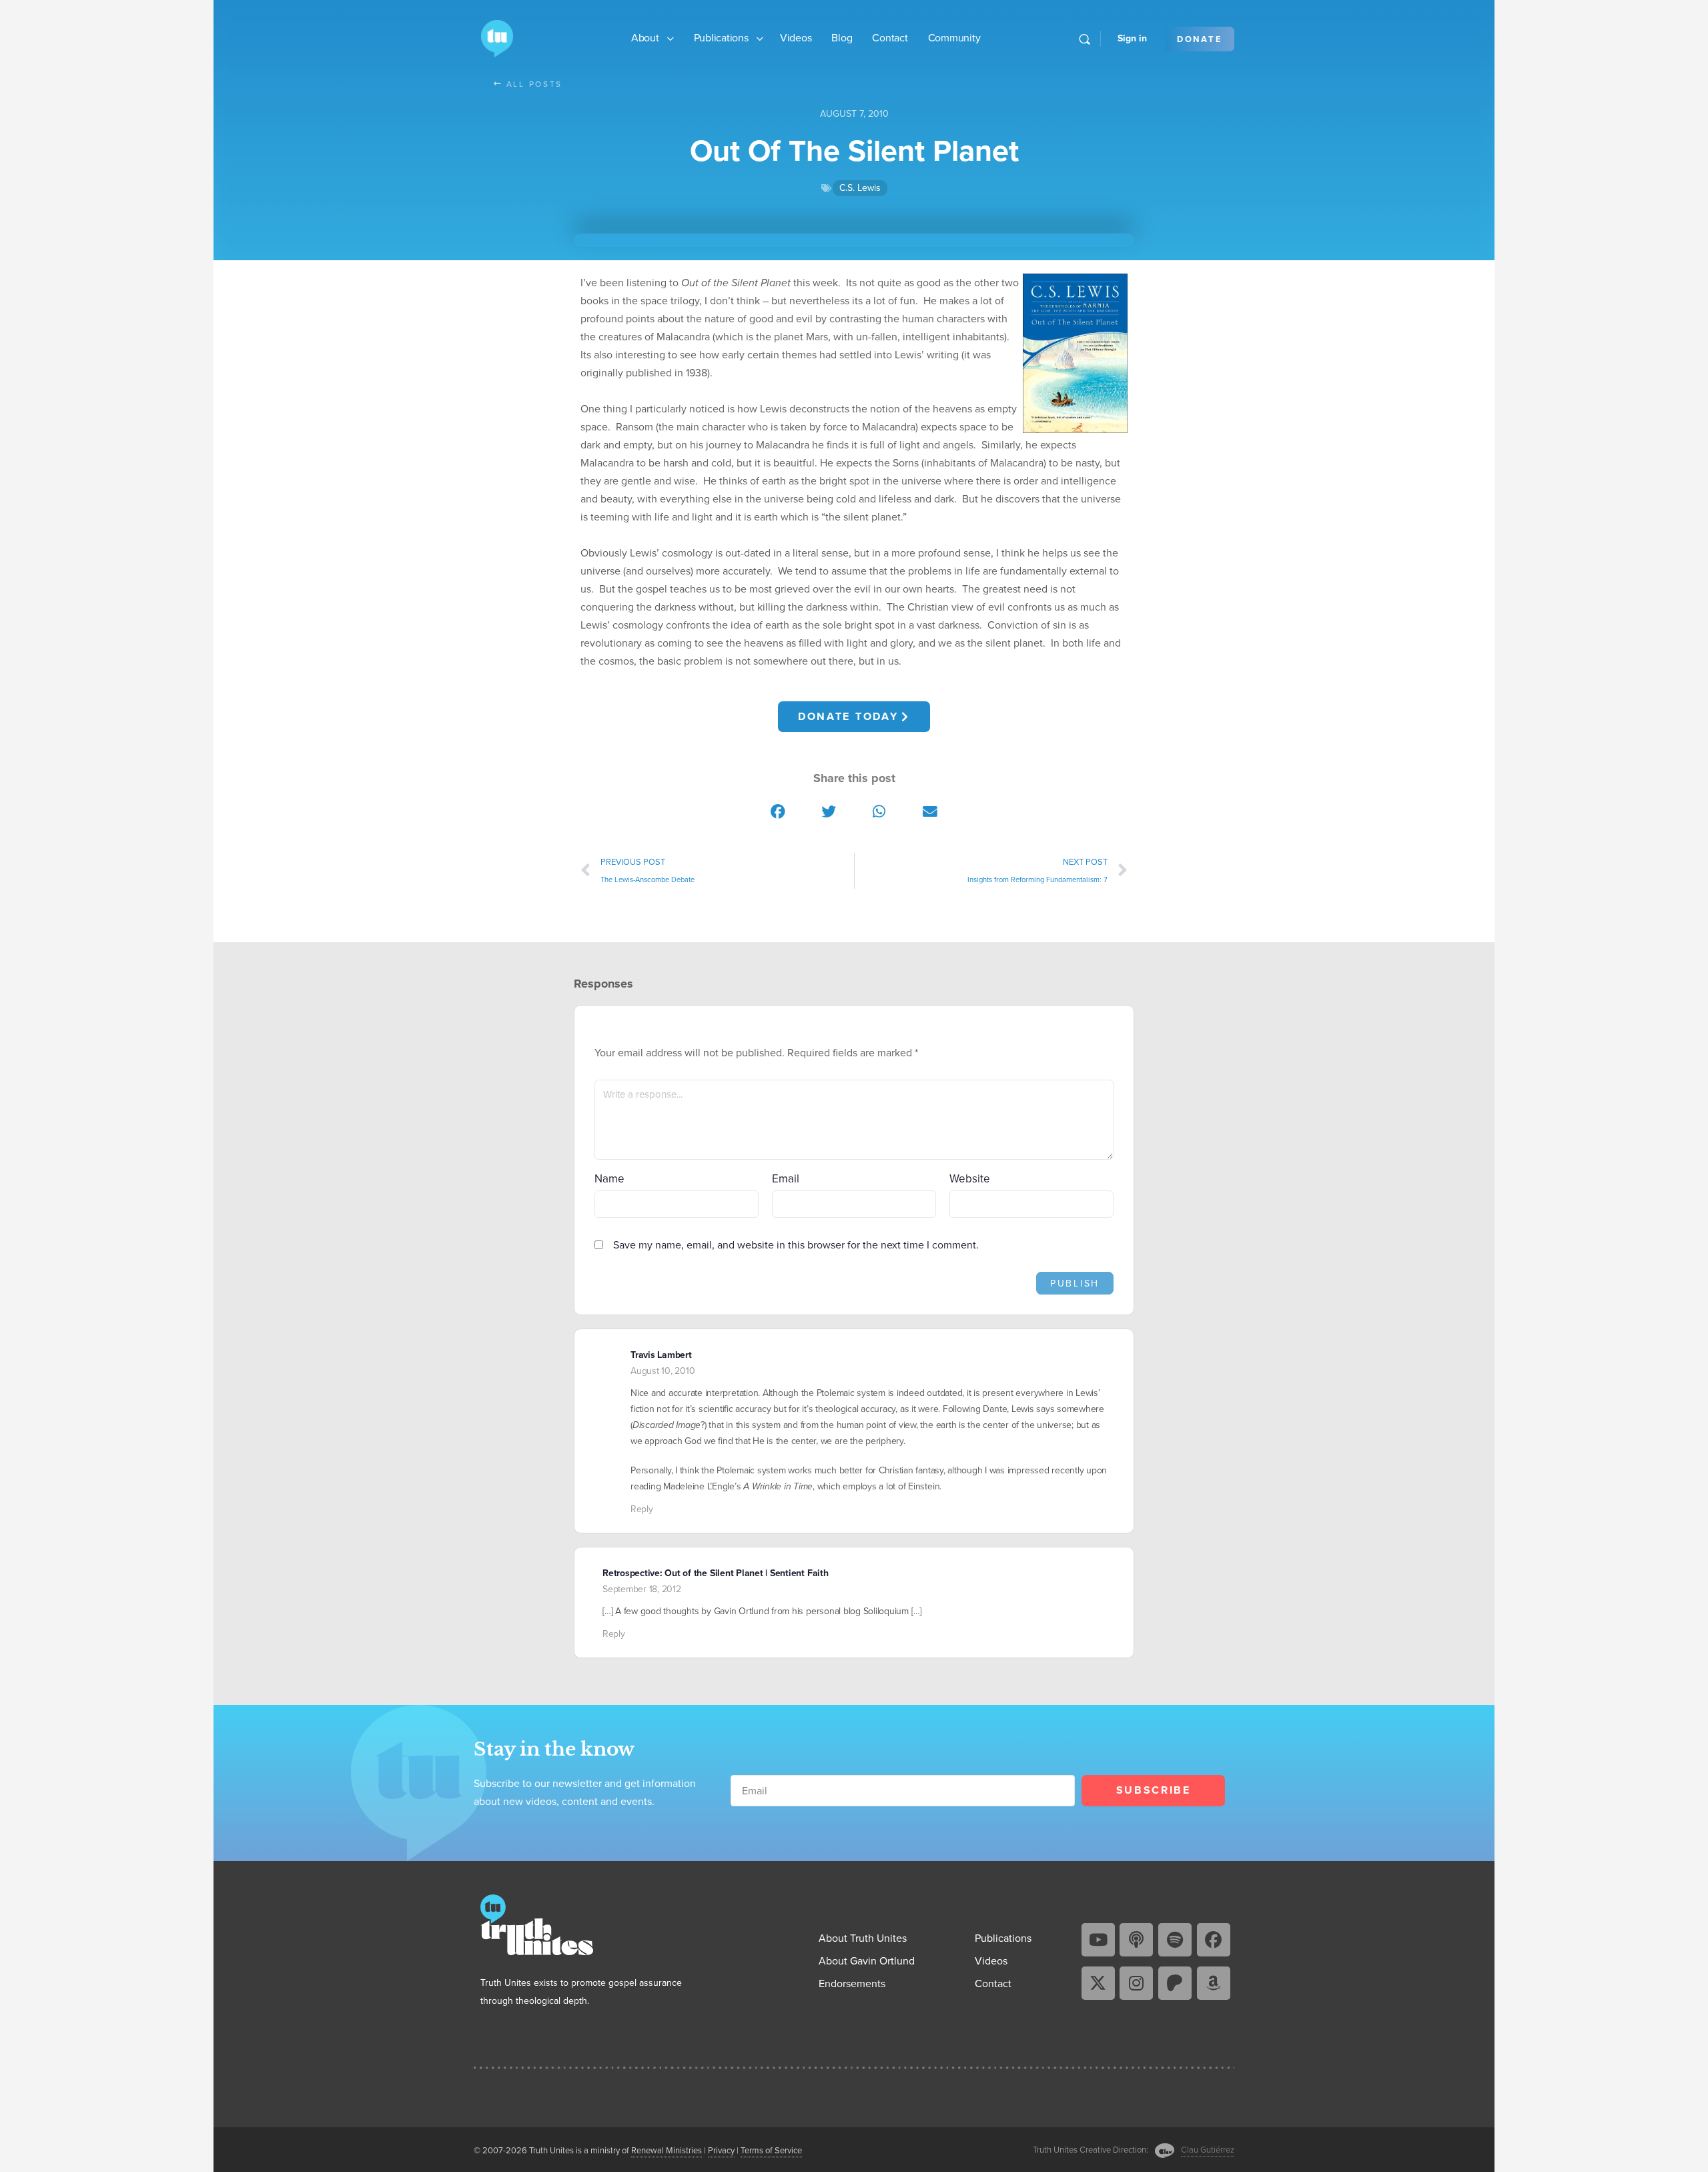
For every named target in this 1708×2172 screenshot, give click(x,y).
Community (954, 38)
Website (970, 1179)
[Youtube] (1098, 1940)
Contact (890, 38)
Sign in (1132, 38)
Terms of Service (771, 2150)
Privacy (721, 2150)
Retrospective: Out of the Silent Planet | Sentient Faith (716, 1573)
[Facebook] (1214, 1940)
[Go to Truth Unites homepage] (497, 37)
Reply (642, 1509)
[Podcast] (1136, 1940)
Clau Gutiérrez (1208, 2150)
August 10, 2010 (663, 1371)
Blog (842, 38)
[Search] (1085, 39)
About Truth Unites (863, 1938)
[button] (779, 812)
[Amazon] (1214, 1983)
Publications (721, 38)
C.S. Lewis (860, 188)
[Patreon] (1175, 1983)
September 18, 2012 (642, 1589)
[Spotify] (1175, 1940)
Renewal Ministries (667, 2150)
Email (786, 1179)
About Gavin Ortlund (867, 1961)
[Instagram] (1136, 1983)
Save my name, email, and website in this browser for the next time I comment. (796, 1245)
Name (609, 1179)
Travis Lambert (661, 1355)
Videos (796, 38)
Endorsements (852, 1983)
